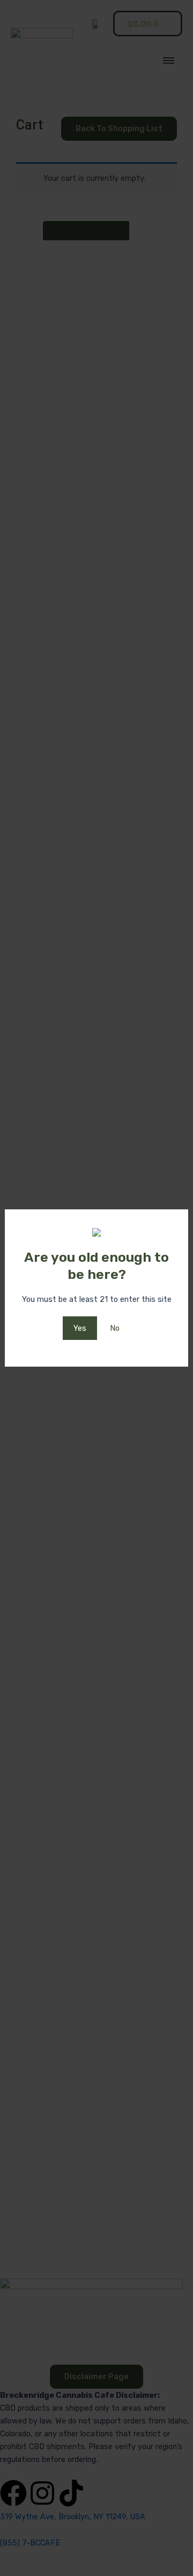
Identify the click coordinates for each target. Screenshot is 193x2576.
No (115, 1328)
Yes (80, 1328)
